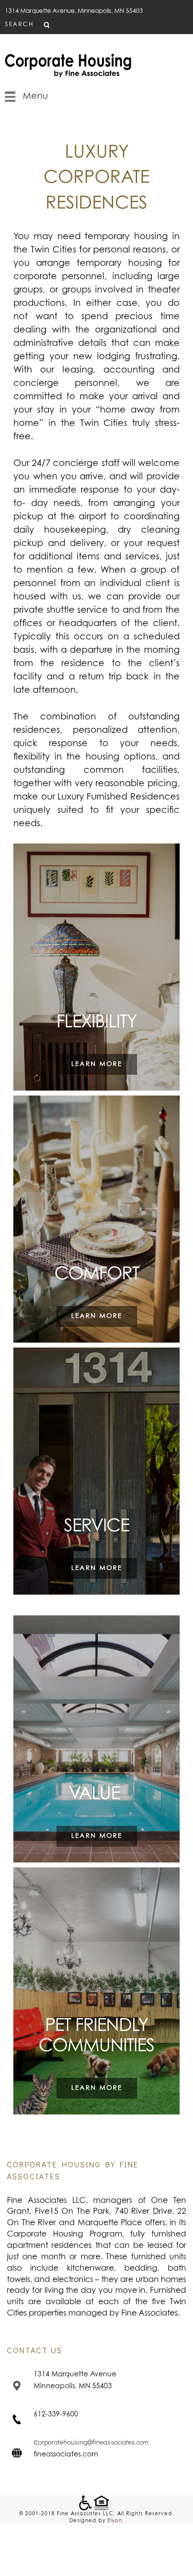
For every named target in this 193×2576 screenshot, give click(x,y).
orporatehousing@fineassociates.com (93, 2442)
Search (19, 25)
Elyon (115, 2521)
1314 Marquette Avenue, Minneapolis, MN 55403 (74, 11)
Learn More (97, 1064)
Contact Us (35, 2350)
